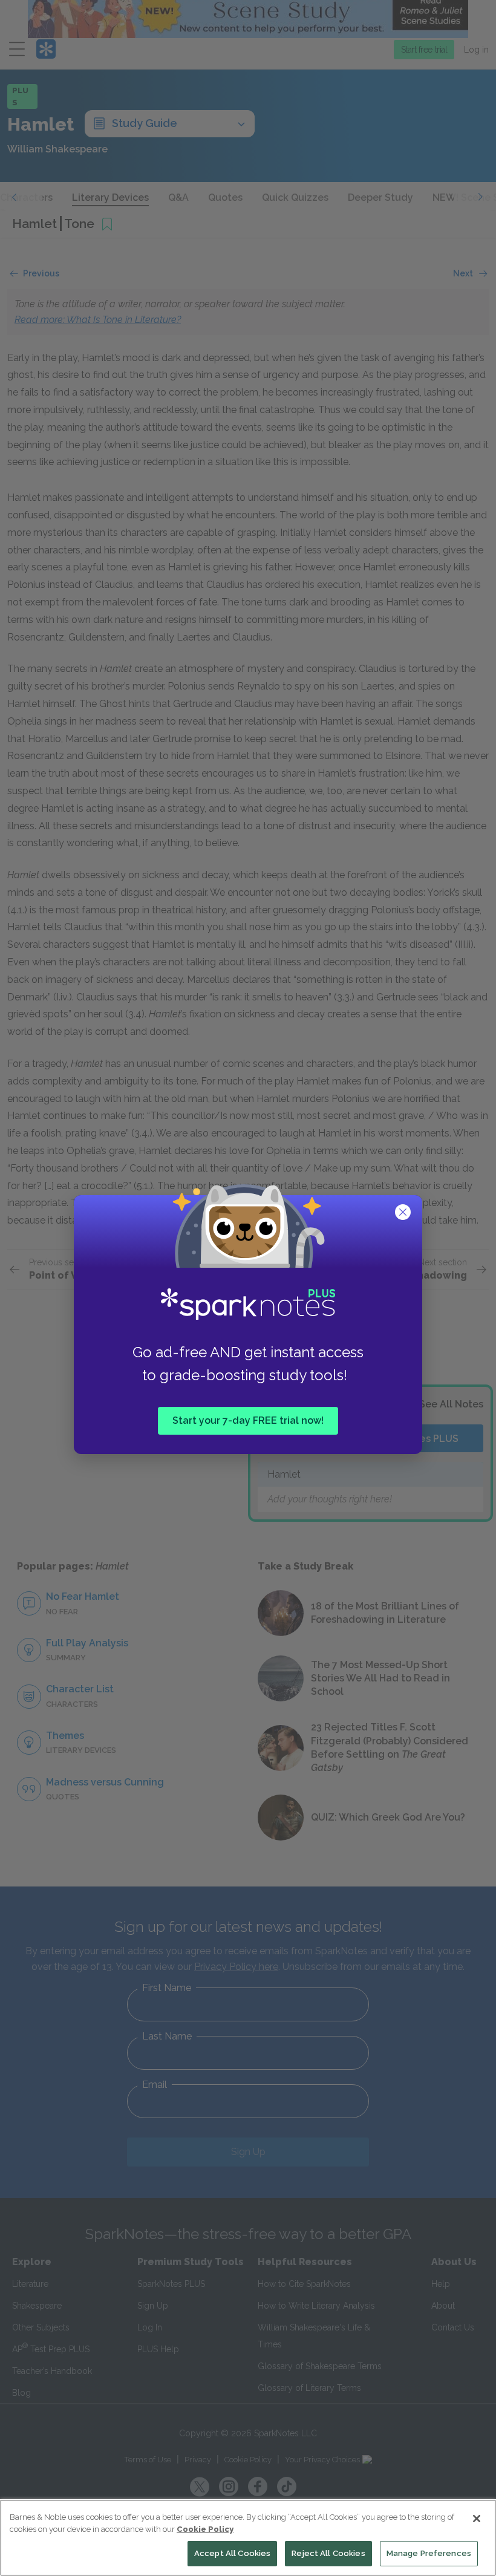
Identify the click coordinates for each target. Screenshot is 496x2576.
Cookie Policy (205, 2529)
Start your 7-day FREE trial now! (248, 1420)
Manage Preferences (429, 2553)
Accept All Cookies (232, 2553)
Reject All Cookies (328, 2553)
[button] (404, 1213)
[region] (248, 2538)
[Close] (477, 2519)
